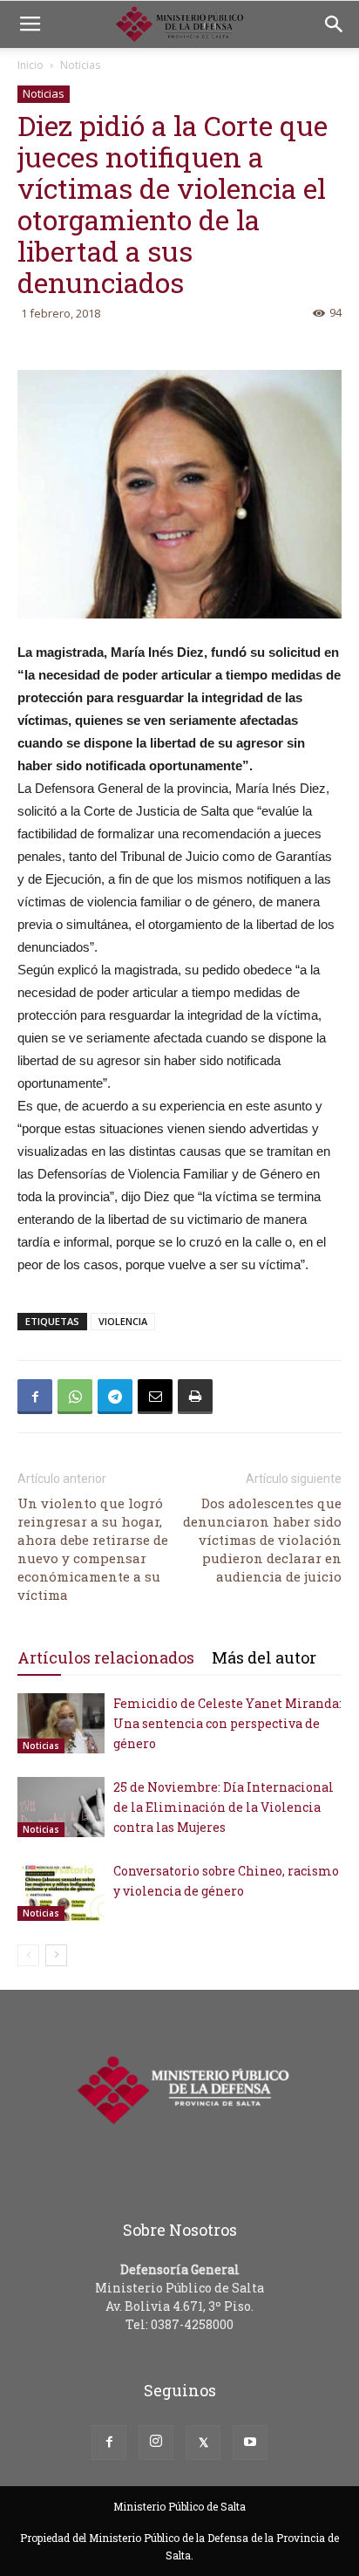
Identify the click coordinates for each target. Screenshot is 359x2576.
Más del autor (264, 1657)
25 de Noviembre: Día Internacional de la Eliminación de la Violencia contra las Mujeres (224, 1807)
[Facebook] (109, 2443)
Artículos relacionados (106, 1657)
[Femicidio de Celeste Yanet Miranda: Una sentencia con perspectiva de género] (61, 1723)
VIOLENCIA (123, 1321)
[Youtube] (250, 2443)
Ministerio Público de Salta (179, 2506)
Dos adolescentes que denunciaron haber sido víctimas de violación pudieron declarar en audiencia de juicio (262, 1540)
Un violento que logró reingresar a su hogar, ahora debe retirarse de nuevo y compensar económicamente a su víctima (93, 1549)
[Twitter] (203, 2443)
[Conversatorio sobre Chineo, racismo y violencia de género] (61, 1891)
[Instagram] (156, 2443)
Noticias (80, 65)
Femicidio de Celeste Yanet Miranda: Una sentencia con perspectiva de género (227, 1723)
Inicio (30, 65)
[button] (335, 24)
